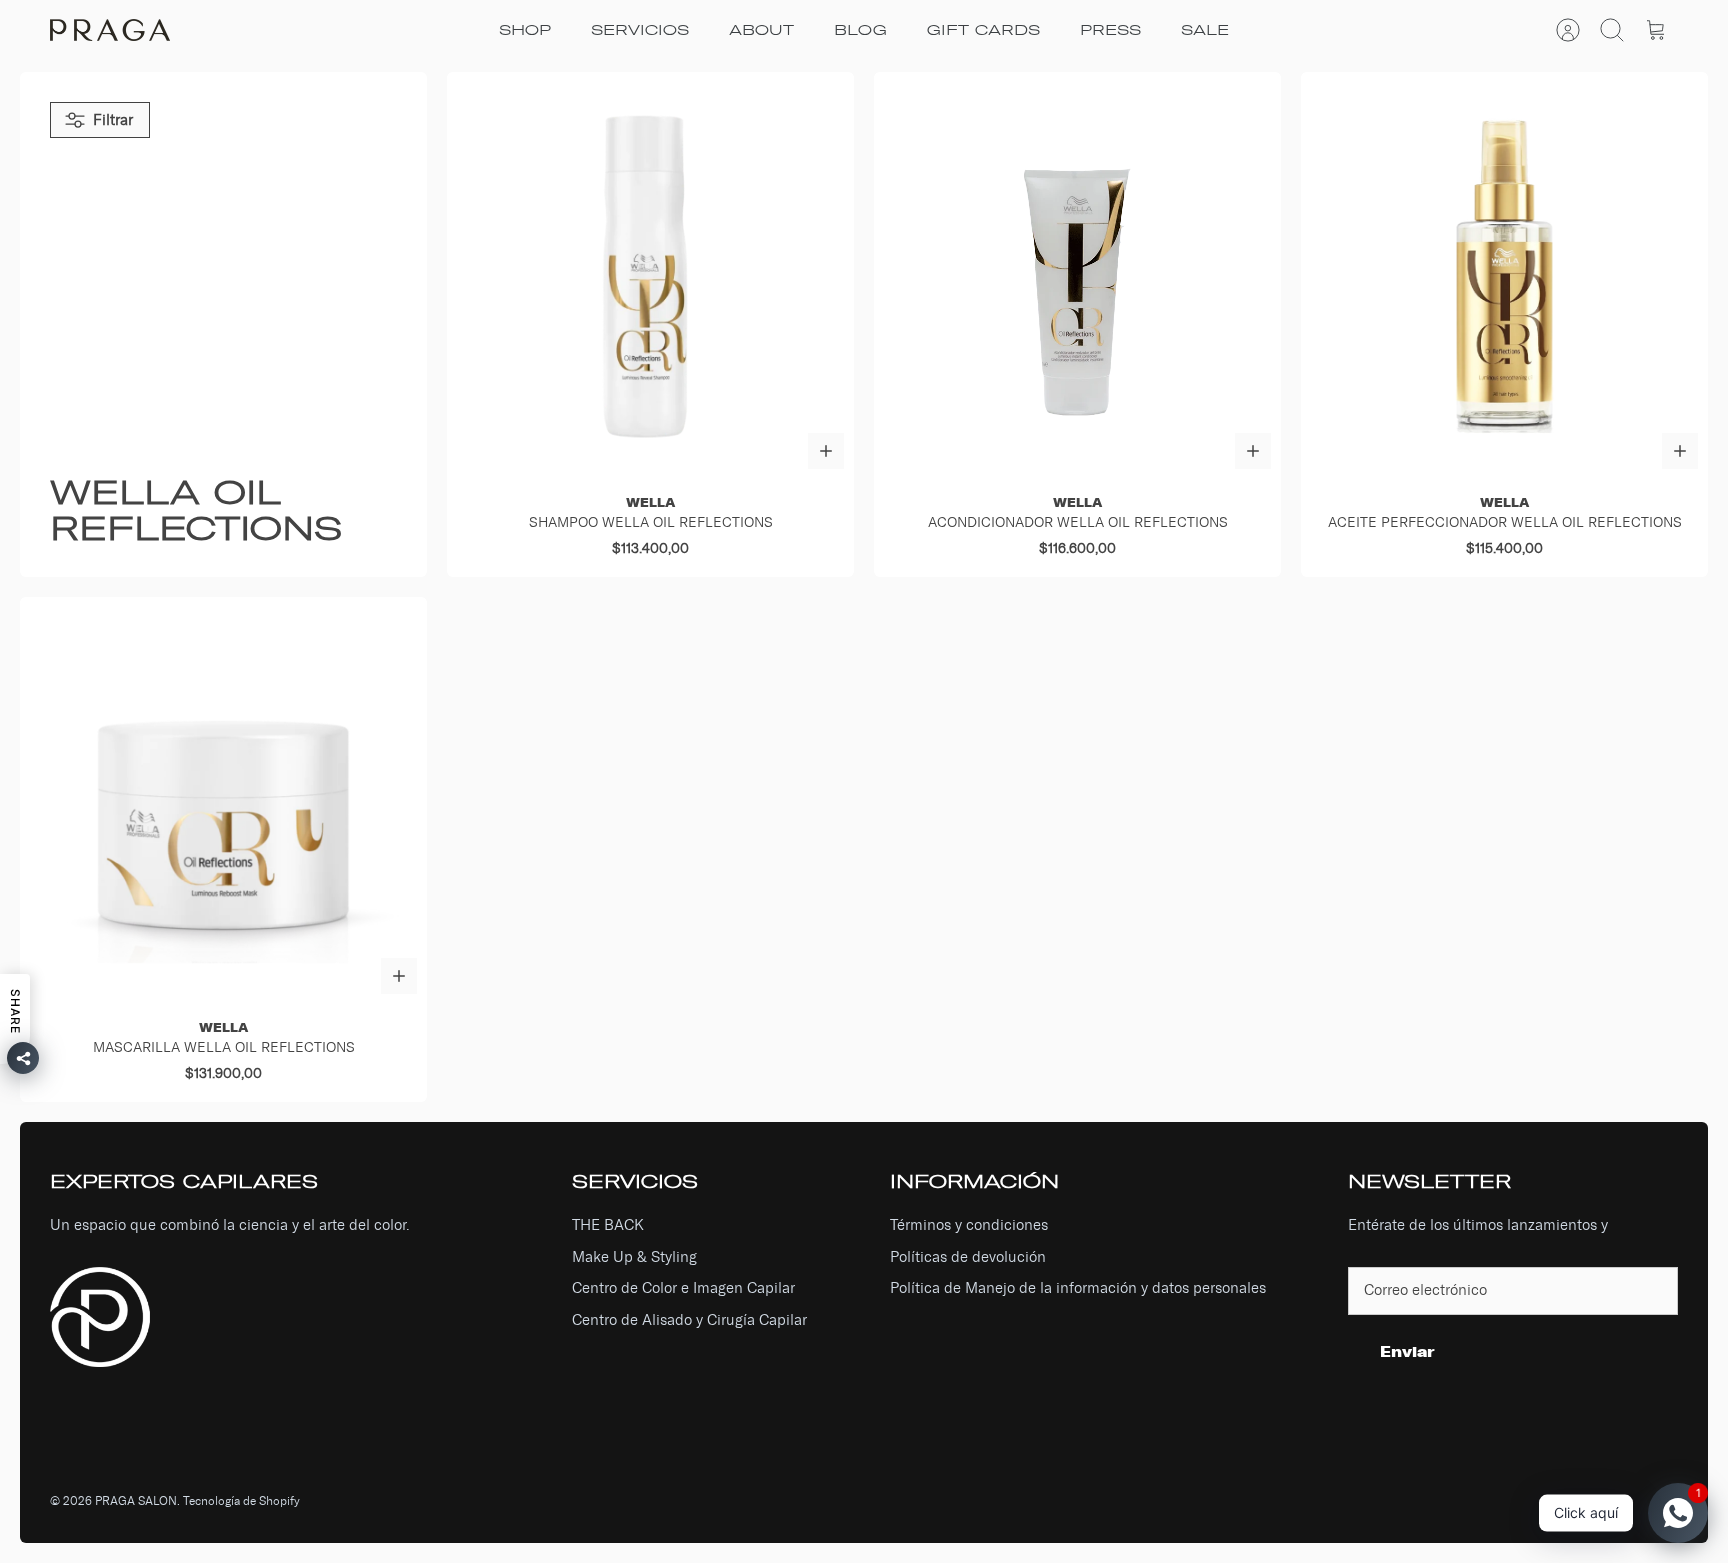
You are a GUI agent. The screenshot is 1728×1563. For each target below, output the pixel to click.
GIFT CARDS (983, 30)
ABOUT (761, 30)
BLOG (860, 30)
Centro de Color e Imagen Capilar (683, 1288)
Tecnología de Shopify (241, 1501)
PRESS (1110, 30)
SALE (1205, 30)
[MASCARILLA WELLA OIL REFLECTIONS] (223, 800)
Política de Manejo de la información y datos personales (1078, 1288)
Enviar (1407, 1351)
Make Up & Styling (634, 1257)
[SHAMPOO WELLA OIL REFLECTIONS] (650, 275)
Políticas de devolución (968, 1257)
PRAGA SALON (136, 1501)
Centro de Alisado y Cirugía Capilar (689, 1320)
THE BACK (608, 1225)
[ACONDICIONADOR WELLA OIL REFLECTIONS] (1077, 275)
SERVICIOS (640, 30)
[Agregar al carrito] (826, 451)
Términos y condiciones (969, 1225)
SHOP (525, 30)
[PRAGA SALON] (110, 30)
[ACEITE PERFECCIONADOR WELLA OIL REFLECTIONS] (1504, 275)
